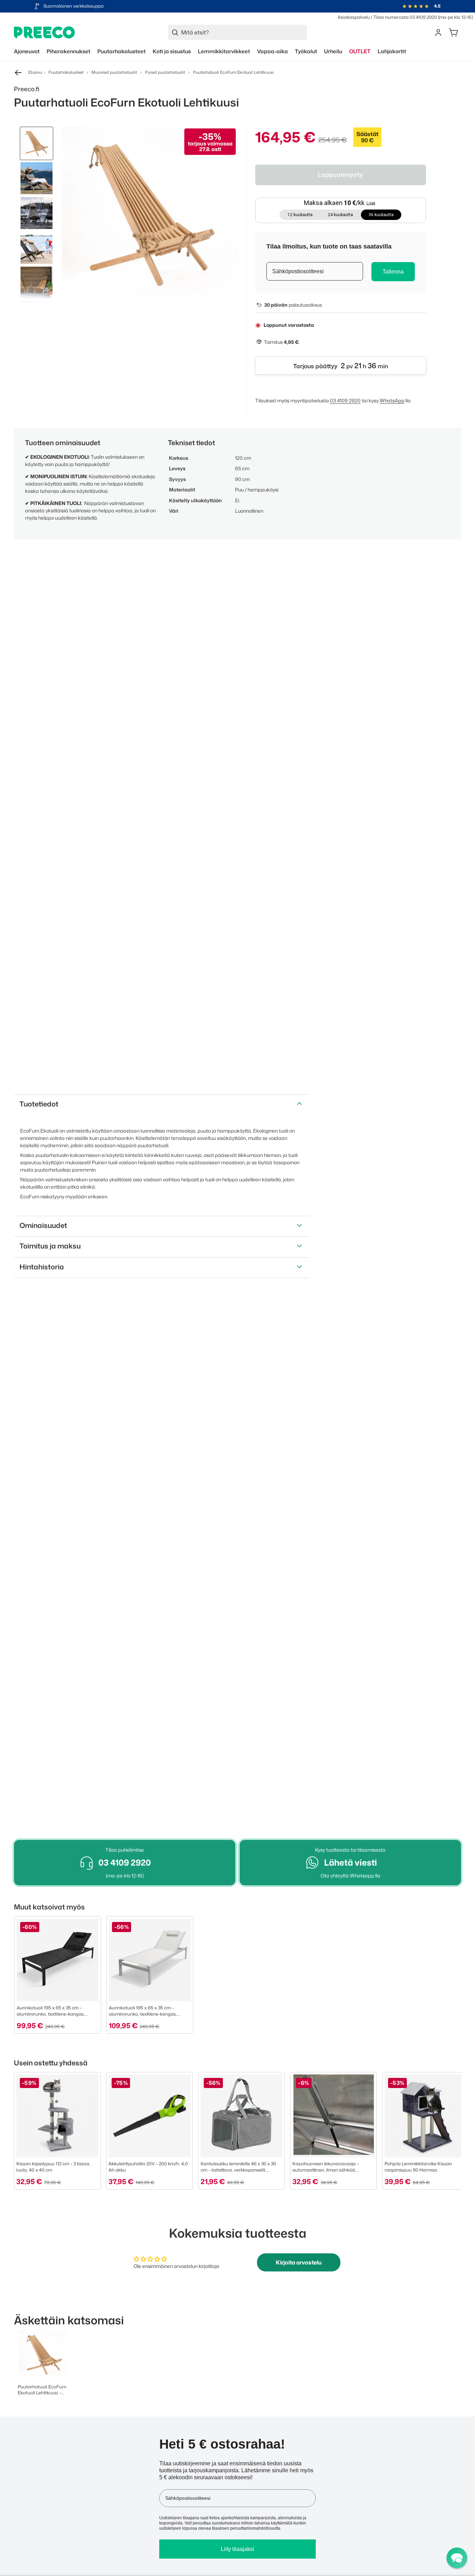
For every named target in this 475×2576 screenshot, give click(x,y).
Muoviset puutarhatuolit (114, 72)
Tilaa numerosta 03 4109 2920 (405, 17)
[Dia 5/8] (37, 283)
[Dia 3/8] (37, 213)
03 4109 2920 (345, 400)
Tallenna (393, 272)
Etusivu (35, 72)
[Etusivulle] (45, 33)
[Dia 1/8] (37, 143)
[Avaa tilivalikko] (438, 32)
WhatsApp (392, 400)
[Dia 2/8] (37, 178)
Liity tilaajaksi (237, 2549)
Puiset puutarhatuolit (165, 72)
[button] (457, 2558)
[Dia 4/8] (37, 248)
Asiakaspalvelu (354, 17)
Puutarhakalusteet (66, 72)
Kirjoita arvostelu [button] (299, 2262)
